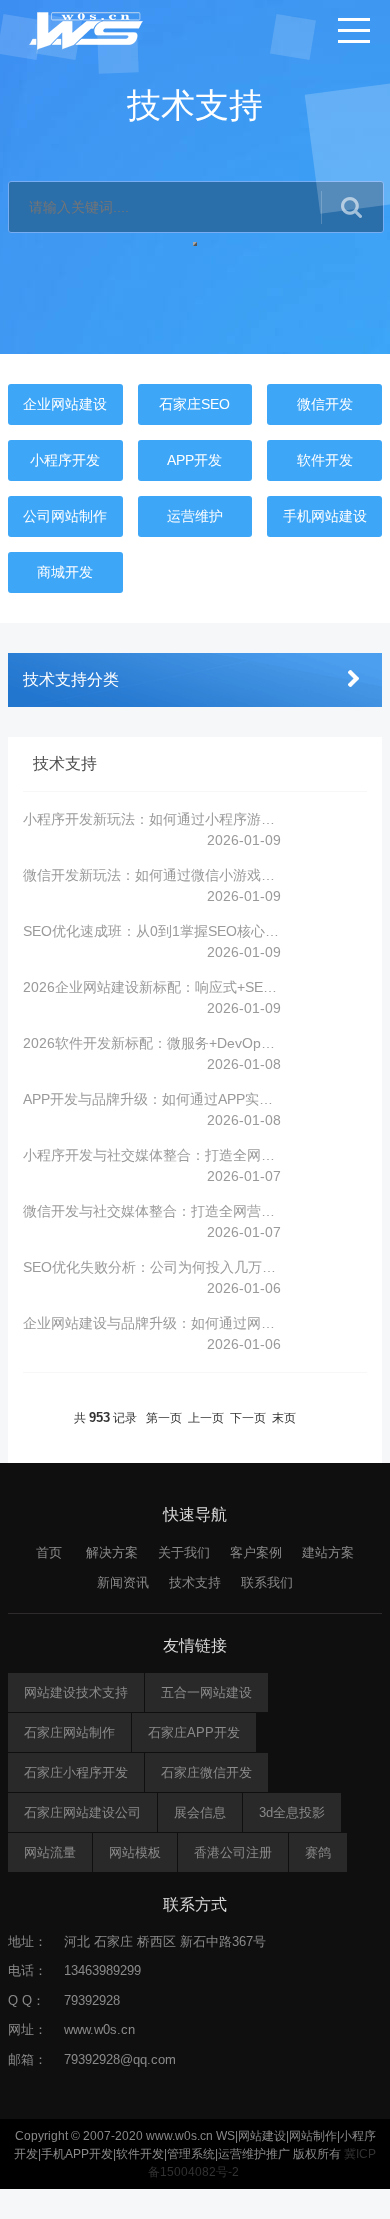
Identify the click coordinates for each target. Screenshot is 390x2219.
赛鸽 (318, 1852)
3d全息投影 (292, 1812)
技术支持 (195, 1582)
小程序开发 (65, 460)
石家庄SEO (194, 404)
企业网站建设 (65, 404)
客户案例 (256, 1552)
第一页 (164, 1418)
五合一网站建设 (206, 1692)
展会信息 (200, 1812)
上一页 (206, 1418)
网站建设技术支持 (76, 1692)
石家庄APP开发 (194, 1732)
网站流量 (50, 1852)
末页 (284, 1418)
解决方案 (112, 1552)
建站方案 (328, 1552)
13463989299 (102, 1970)
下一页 (248, 1418)
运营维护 (195, 516)
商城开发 (65, 572)
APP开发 (194, 460)
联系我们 (267, 1582)
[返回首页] (87, 30)
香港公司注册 (233, 1852)
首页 (49, 1552)
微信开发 (325, 404)
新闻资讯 (123, 1582)
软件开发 (325, 460)
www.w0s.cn (99, 2029)
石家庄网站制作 (69, 1732)
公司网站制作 (65, 516)
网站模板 (135, 1852)
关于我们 (184, 1552)
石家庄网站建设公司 (82, 1812)
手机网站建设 (325, 516)
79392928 (92, 2000)
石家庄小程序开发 (76, 1772)
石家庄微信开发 (206, 1772)
